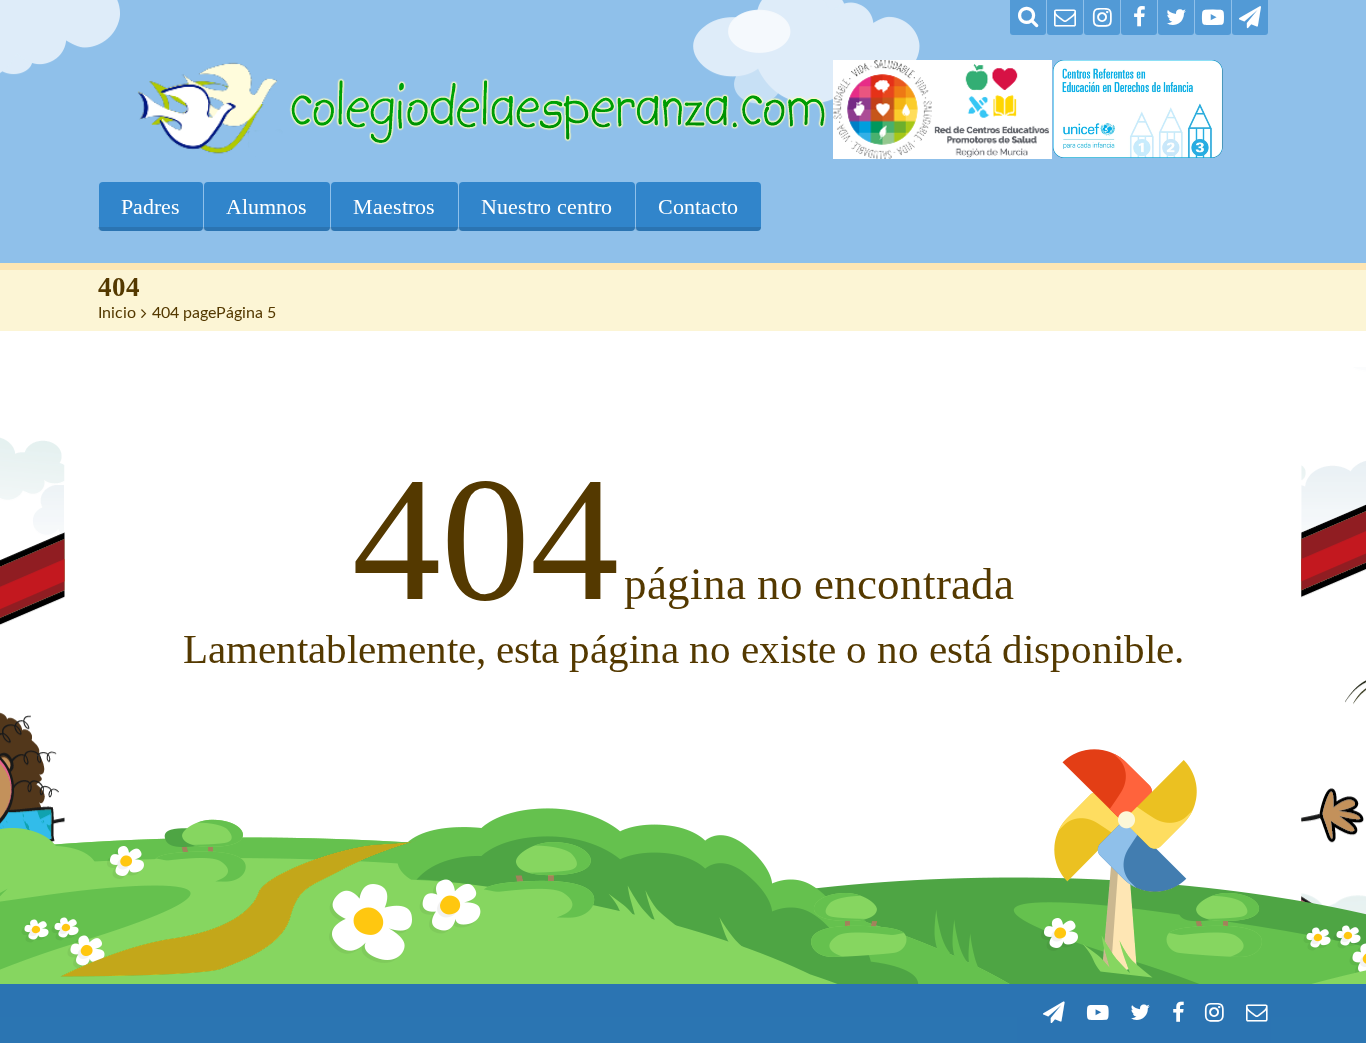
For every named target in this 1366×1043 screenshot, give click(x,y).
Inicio (117, 313)
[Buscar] (1028, 17)
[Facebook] (1139, 17)
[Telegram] (1250, 17)
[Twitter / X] (1176, 17)
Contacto (698, 206)
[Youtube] (1213, 17)
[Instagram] (1102, 17)
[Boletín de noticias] (1065, 17)
